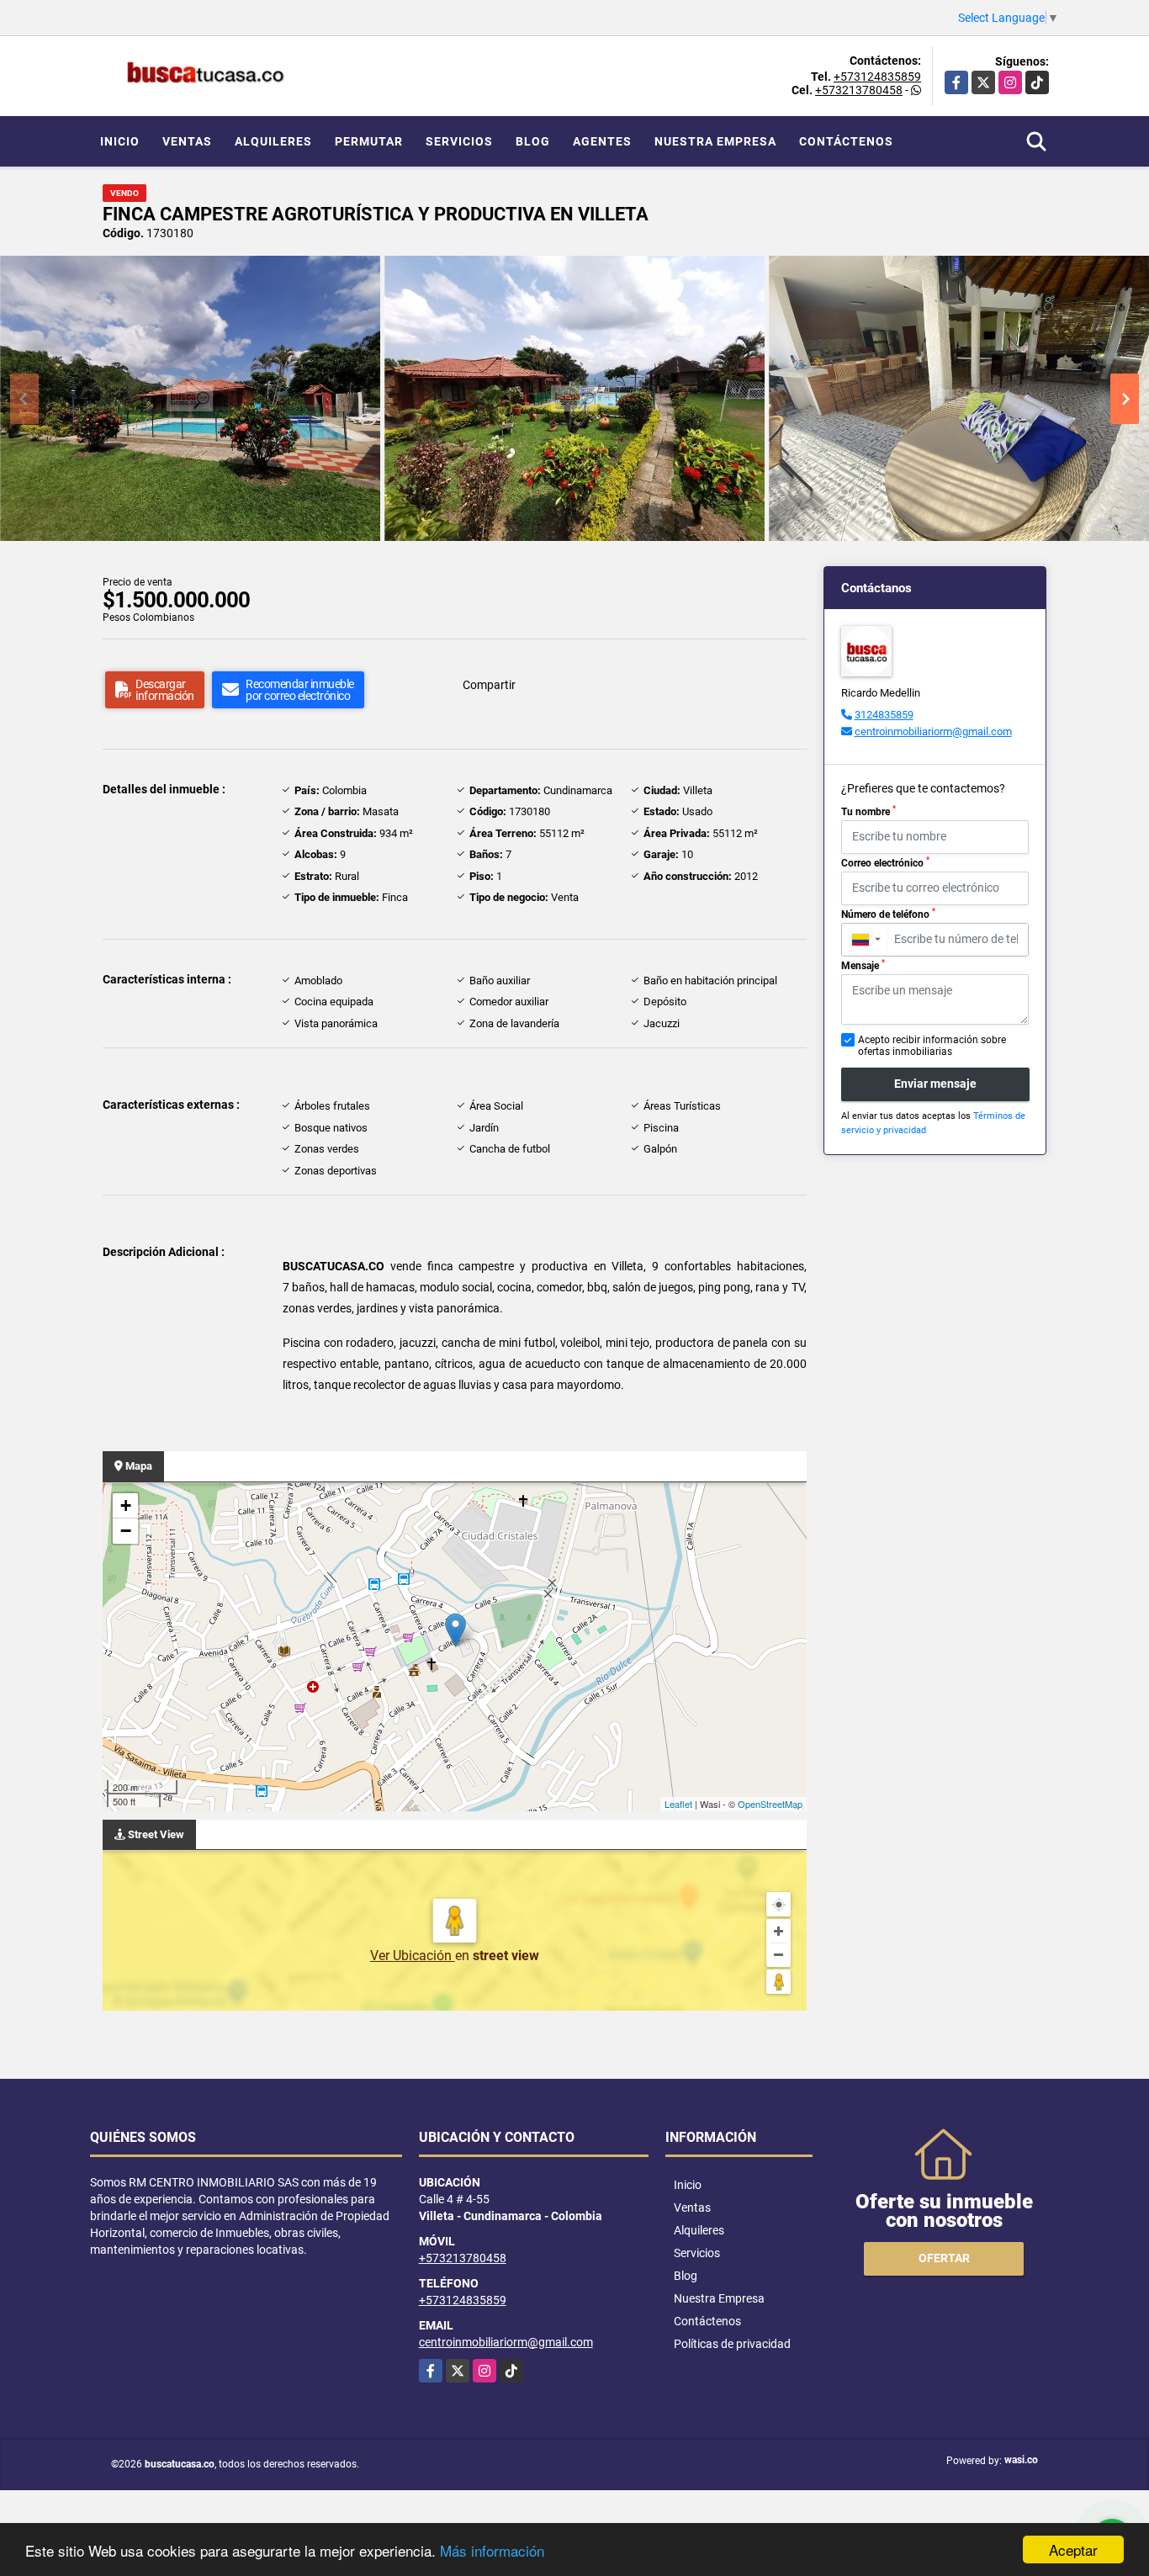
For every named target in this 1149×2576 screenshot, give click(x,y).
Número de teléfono (888, 914)
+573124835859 (877, 77)
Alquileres (273, 141)
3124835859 (884, 715)
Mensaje (863, 965)
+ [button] (126, 1505)
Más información (492, 2550)
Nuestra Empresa (715, 141)
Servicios (459, 141)
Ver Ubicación (413, 1956)
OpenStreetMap (770, 1804)
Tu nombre (868, 811)
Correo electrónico (885, 862)
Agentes (602, 141)
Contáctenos (846, 141)
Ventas (187, 141)
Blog (533, 141)
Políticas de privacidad (732, 2344)
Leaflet (678, 1804)
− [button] (126, 1531)
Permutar (369, 141)
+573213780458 (859, 90)
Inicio (120, 141)
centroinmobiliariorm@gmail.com (933, 731)
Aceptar (1073, 2549)
